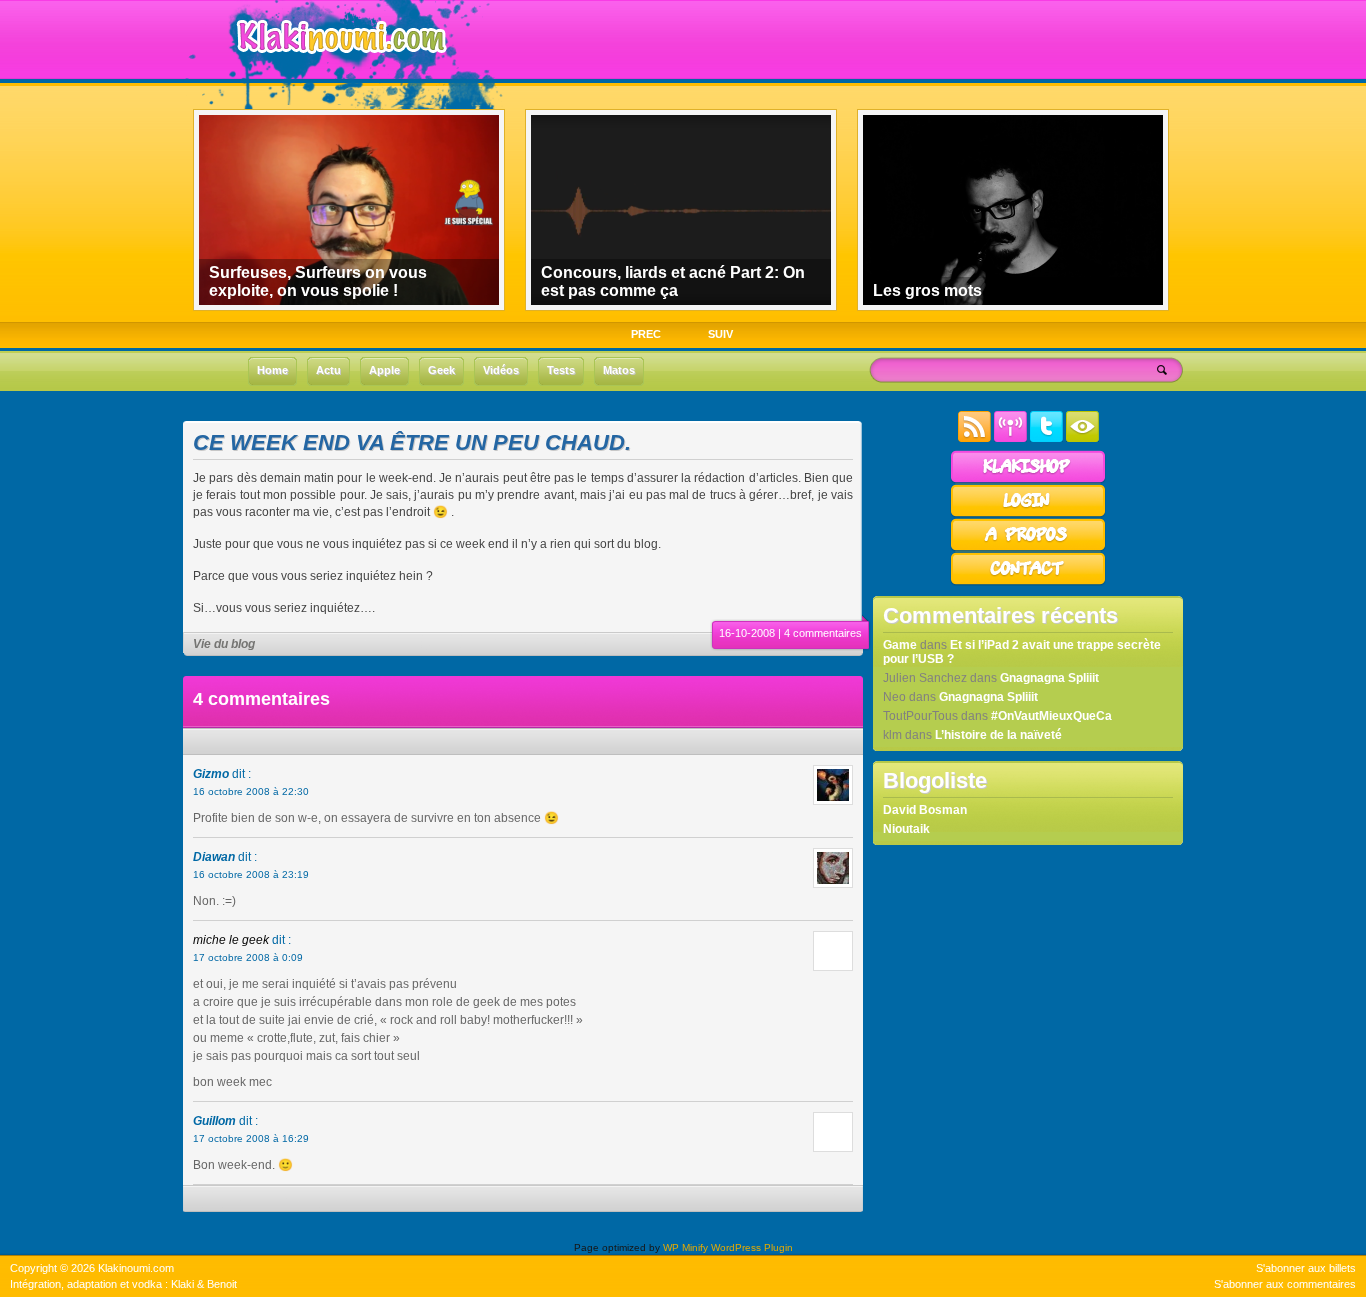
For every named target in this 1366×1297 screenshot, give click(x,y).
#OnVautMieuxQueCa (1051, 716)
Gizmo (211, 774)
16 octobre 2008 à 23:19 (251, 874)
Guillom (214, 1121)
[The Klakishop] (1028, 480)
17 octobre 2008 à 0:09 (248, 957)
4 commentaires (823, 633)
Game (900, 645)
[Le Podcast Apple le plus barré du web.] (1010, 438)
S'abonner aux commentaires (1285, 1284)
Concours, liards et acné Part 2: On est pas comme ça (673, 281)
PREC (646, 334)
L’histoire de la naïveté (998, 735)
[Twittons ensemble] (1046, 438)
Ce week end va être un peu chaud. (412, 442)
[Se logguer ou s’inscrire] (1028, 514)
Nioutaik (906, 829)
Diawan (214, 857)
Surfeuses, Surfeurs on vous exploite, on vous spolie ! (318, 281)
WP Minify (685, 1247)
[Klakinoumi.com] (339, 67)
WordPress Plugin (752, 1247)
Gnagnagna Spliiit (1049, 678)
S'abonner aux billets (1306, 1268)
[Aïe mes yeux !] (1082, 438)
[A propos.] (1028, 548)
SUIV (720, 334)
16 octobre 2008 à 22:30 (251, 791)
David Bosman (925, 810)
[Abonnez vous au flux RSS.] (974, 438)
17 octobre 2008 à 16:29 (251, 1138)
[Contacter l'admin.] (1028, 582)
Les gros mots (927, 290)
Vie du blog (224, 644)
